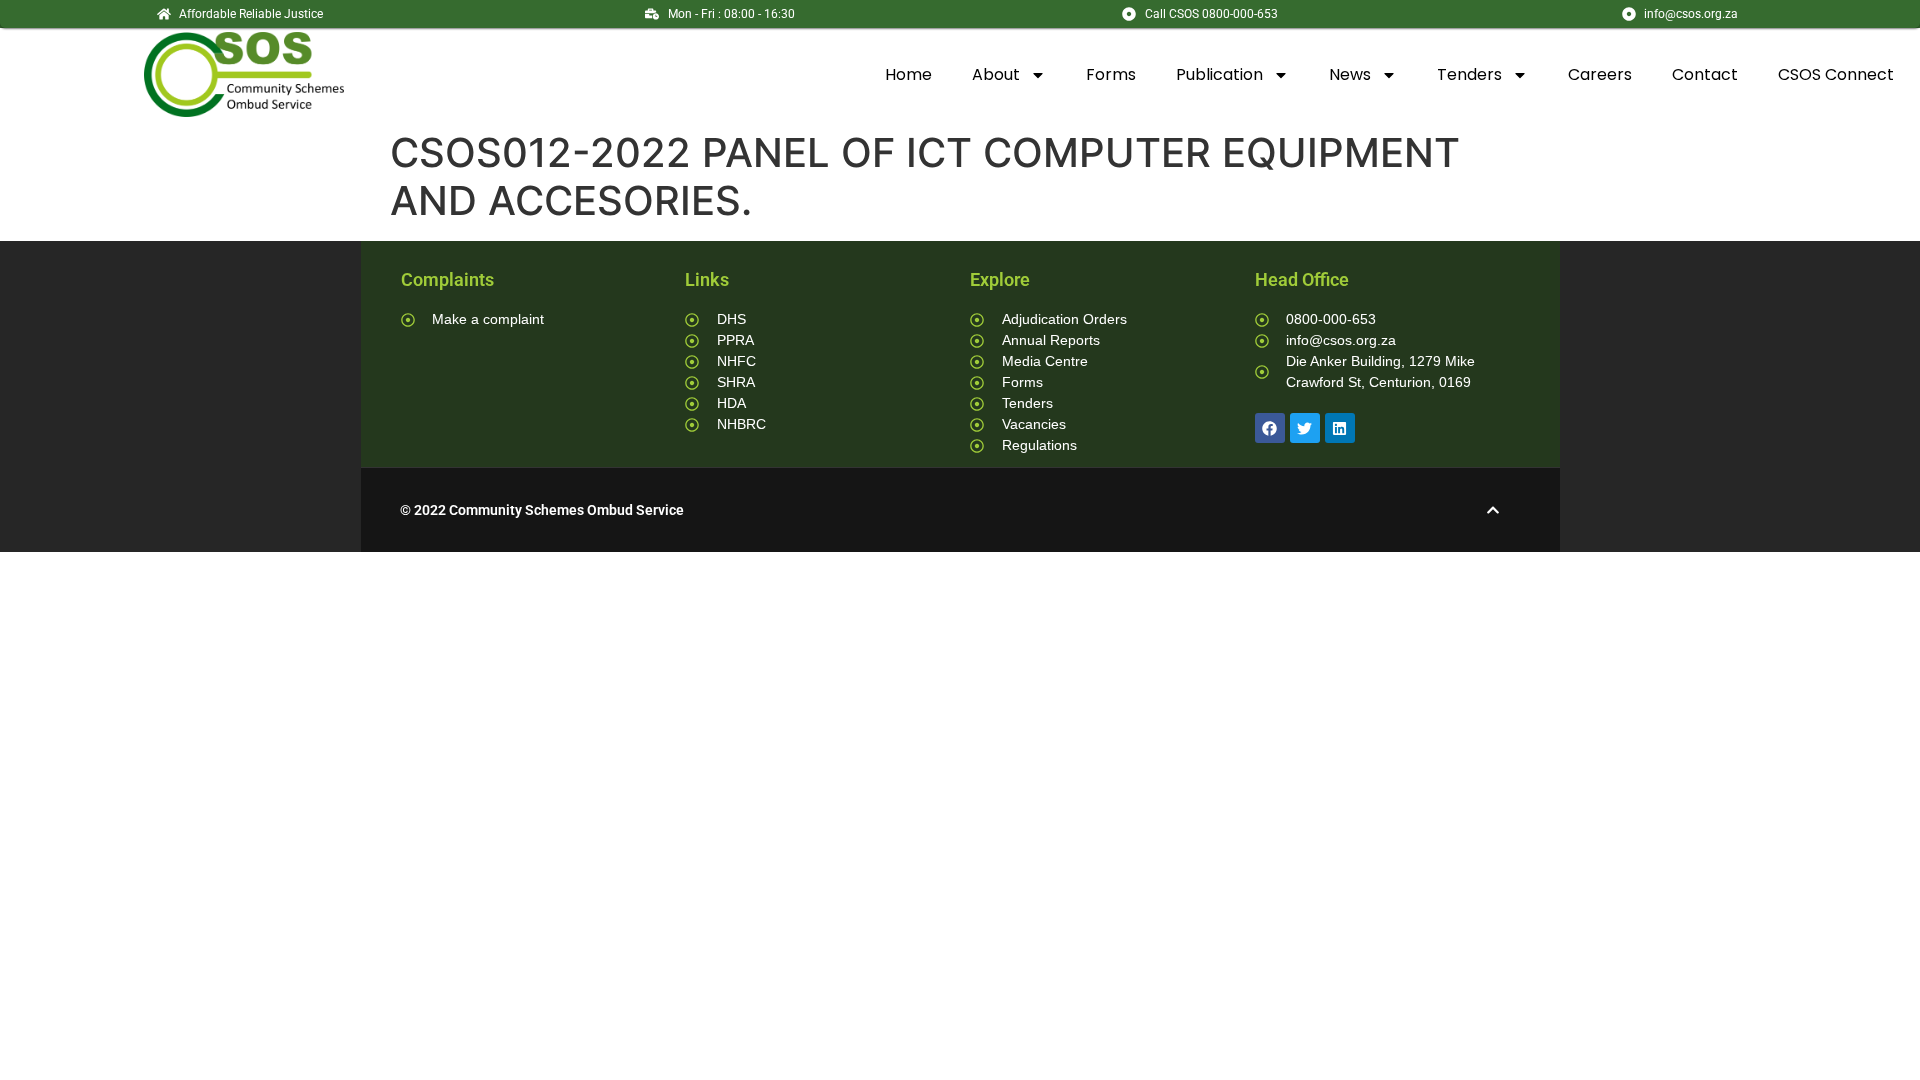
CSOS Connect (1836, 74)
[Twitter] (1305, 428)
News (1350, 74)
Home (908, 74)
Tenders (1469, 74)
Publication (1219, 74)
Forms (1111, 74)
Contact (1705, 74)
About (996, 74)
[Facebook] (1270, 428)
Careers (1600, 74)
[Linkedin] (1340, 428)
